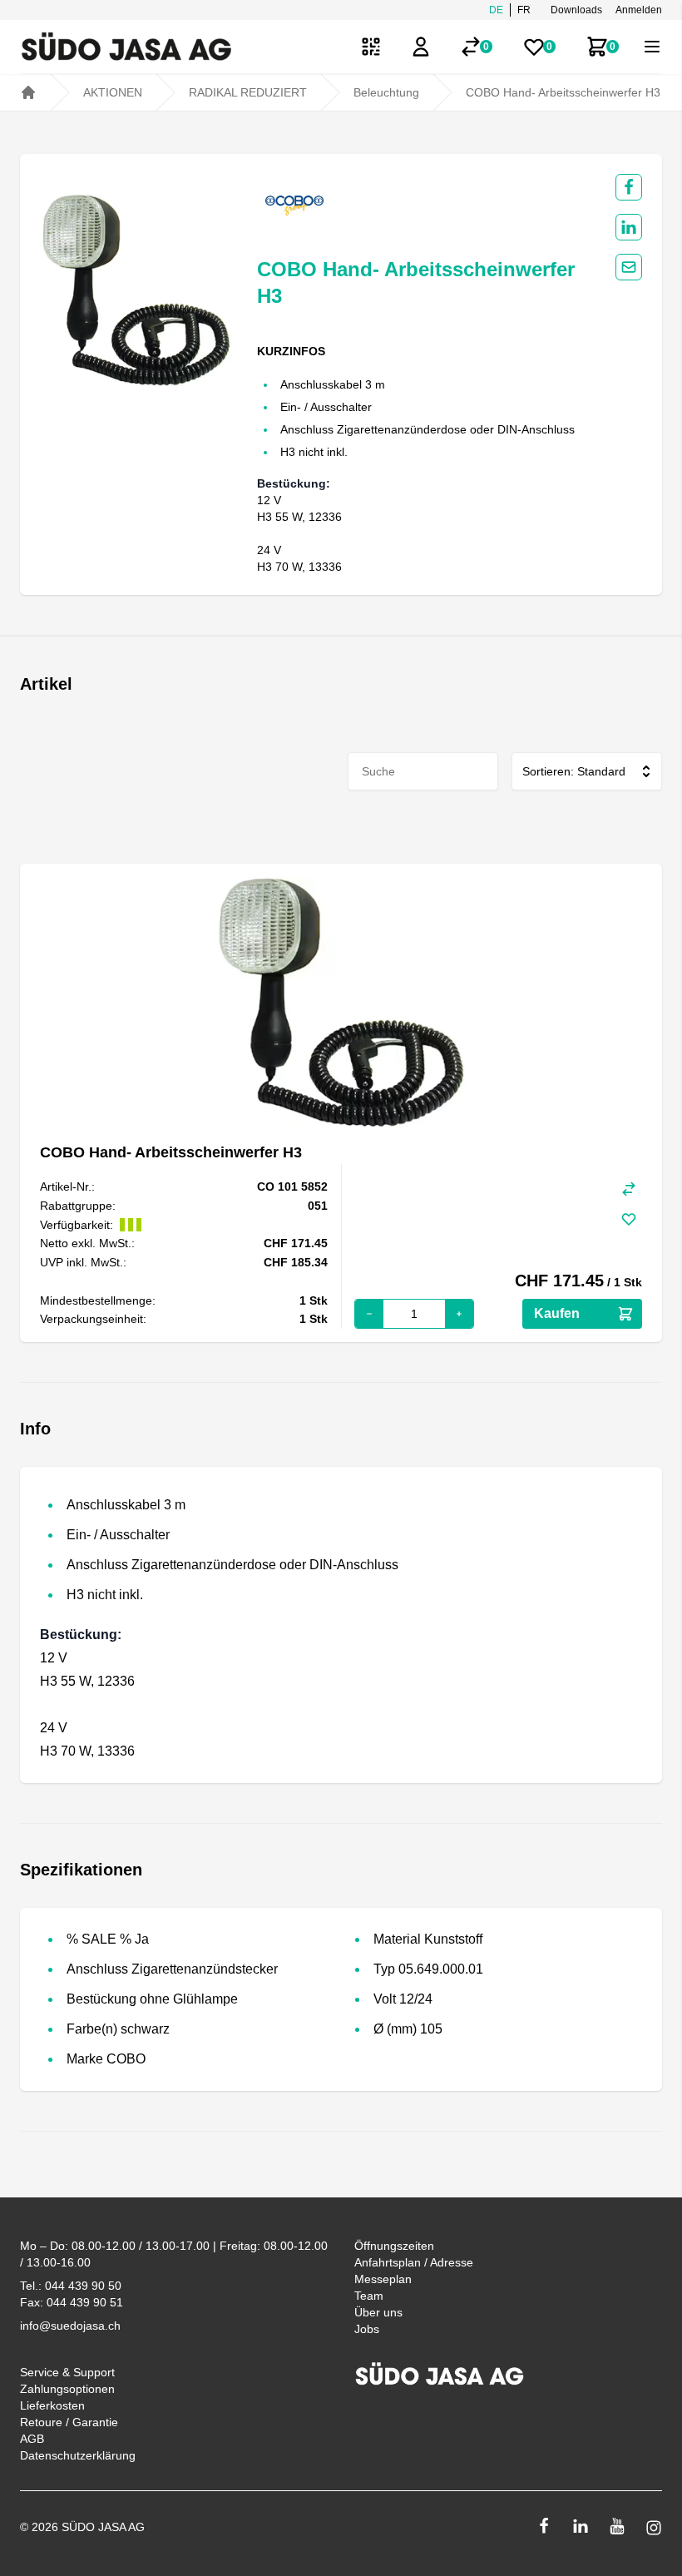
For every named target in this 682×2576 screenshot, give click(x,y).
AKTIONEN (113, 92)
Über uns (378, 2312)
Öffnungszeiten (394, 2246)
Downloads (576, 10)
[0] (471, 47)
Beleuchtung (386, 92)
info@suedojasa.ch (70, 2326)
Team (369, 2296)
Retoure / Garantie (69, 2422)
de (496, 10)
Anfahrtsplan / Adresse (414, 2262)
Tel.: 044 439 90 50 (71, 2286)
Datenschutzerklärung (78, 2455)
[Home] (28, 92)
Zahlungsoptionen (67, 2389)
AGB (32, 2439)
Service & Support (67, 2372)
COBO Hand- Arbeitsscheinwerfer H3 (563, 92)
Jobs (367, 2329)
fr (524, 10)
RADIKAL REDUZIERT (248, 92)
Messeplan (383, 2279)
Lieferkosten (52, 2405)
